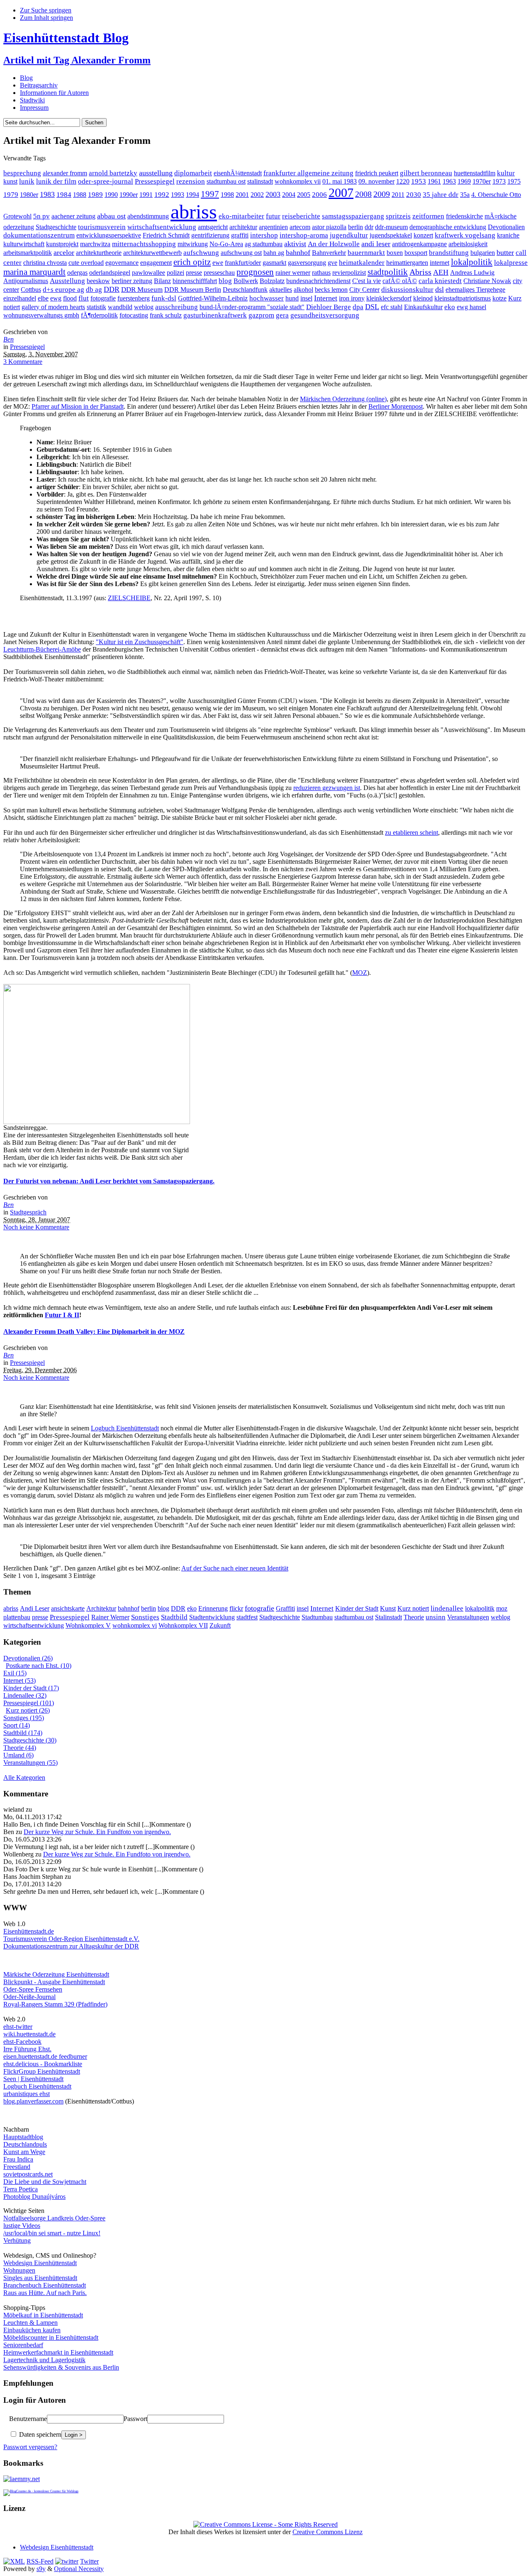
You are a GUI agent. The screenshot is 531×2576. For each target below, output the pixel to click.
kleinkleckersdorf (389, 298)
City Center (364, 290)
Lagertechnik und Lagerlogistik (44, 2360)
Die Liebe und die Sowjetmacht (45, 2182)
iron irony (352, 298)
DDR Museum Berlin (193, 290)
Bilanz (162, 281)
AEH (441, 272)
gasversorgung (307, 263)
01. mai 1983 (340, 181)
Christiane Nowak (487, 281)
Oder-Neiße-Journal (29, 1997)
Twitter (89, 2561)
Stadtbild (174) (23, 1733)
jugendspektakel (391, 235)
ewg (56, 298)
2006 (319, 195)
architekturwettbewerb (152, 253)
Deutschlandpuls (25, 2144)
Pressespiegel (155, 181)
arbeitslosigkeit (468, 244)
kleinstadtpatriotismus (463, 298)
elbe (43, 298)
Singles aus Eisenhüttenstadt (40, 2278)
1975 (514, 181)
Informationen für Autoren (54, 93)
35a (465, 195)
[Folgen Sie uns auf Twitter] (67, 2561)
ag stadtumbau (264, 244)
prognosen (255, 272)
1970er (482, 181)
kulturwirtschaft (24, 244)
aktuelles (281, 290)
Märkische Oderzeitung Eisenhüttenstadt (56, 1974)
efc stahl (392, 307)
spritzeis (398, 216)
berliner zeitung (132, 281)
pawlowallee (149, 273)
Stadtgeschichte (56, 227)
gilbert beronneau (426, 173)
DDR (112, 289)
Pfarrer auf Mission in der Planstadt (78, 406)
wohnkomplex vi (135, 1625)
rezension (191, 181)
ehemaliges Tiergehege (475, 290)
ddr (369, 227)
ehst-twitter (18, 2027)
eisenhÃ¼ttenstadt (238, 173)
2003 (273, 194)
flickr (236, 1608)
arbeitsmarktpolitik (28, 253)
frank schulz (166, 315)
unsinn (436, 1617)
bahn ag (274, 253)
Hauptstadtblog (23, 2137)
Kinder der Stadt (357, 1608)
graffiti (240, 235)
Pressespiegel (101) (29, 1703)
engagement (156, 263)
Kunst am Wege (24, 2152)
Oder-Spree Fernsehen (33, 1989)
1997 (210, 194)
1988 (80, 195)
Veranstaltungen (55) (30, 1763)
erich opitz (192, 262)
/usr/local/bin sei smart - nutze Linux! (52, 2233)
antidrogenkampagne (419, 244)
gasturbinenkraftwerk (215, 315)
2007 (341, 193)
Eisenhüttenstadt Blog (66, 38)
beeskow (98, 281)
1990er (129, 195)
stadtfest (247, 1617)
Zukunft (220, 1625)
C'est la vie (367, 281)
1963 (449, 181)
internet (440, 263)
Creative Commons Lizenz (328, 2532)
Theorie (414, 1617)
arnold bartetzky (113, 173)
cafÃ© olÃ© (400, 281)
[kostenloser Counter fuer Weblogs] (41, 2490)
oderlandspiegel (110, 273)
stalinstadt (260, 181)
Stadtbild (174, 1617)
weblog (144, 307)
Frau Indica (18, 2159)
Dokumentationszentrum (35, 1946)
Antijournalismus (26, 281)
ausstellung (156, 173)
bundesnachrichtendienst (318, 281)
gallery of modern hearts (53, 307)
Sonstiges (145, 1617)
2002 (257, 195)
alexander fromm (65, 173)
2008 (363, 194)
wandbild (120, 307)
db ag (94, 290)
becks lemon (331, 290)
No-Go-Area (226, 244)
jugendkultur (349, 235)
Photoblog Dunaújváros (34, 2197)
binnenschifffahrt (195, 281)
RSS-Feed (40, 2561)
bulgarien (483, 253)
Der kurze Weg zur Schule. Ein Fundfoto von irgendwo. (97, 1832)
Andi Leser (35, 1608)
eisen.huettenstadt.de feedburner (45, 2056)
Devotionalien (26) (28, 1658)
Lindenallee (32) (25, 1695)
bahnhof (298, 252)
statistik (96, 307)
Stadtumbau (317, 1617)
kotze (499, 298)
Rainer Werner (110, 1617)
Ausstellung (67, 281)
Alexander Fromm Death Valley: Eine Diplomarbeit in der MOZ (94, 1332)
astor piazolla (329, 227)
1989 (95, 195)
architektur (243, 227)
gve (332, 263)
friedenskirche (464, 216)
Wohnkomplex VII (183, 1625)
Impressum (34, 108)
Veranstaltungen (468, 1617)
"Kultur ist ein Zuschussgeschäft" (140, 642)
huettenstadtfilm (475, 173)
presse (194, 273)
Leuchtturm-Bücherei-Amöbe (42, 649)
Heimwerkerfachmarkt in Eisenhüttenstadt (58, 2352)
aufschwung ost (241, 253)
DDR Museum (142, 290)
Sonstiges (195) (24, 1718)
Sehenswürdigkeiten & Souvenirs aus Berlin (61, 2367)
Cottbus (31, 290)
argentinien (273, 227)
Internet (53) (19, 1681)
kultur (506, 173)
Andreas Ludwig (472, 273)
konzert (423, 235)
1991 (146, 195)
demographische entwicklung (448, 227)
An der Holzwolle (334, 244)
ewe (218, 263)
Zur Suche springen (46, 10)
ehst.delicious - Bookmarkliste (43, 2064)
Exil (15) (15, 1673)
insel (306, 298)
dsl (440, 289)
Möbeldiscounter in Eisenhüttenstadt (51, 2337)
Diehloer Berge (329, 307)
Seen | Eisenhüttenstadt (33, 2079)
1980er (29, 195)
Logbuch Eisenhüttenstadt (125, 1428)
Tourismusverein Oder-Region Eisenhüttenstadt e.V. (71, 1939)
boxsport (416, 253)
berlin (356, 227)
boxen (395, 253)
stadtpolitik (388, 272)
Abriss (420, 272)
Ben (9, 339)
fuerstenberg (134, 298)
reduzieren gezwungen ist (327, 788)
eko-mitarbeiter (241, 216)
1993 (178, 195)
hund (292, 298)
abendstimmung (148, 216)
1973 (499, 181)
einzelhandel (20, 298)
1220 (403, 181)
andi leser (376, 244)
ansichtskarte (68, 1608)
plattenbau (17, 1617)
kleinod (423, 298)
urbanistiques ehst (27, 2094)
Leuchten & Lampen (30, 2323)
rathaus (321, 273)
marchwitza (95, 244)
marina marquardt (34, 272)
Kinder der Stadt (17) (31, 1688)
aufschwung (201, 253)
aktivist (295, 244)
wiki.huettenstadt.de (29, 2034)
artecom (300, 227)
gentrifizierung (210, 235)
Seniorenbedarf (23, 2345)
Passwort (135, 2419)
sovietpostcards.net (28, 2174)
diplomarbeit (193, 173)
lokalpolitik (472, 262)
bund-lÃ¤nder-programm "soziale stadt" (252, 307)
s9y (41, 2569)
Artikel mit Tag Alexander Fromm (77, 60)
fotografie (103, 298)
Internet (326, 298)
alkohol (303, 290)
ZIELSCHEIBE (129, 598)
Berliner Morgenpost (396, 406)
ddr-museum (391, 227)
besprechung (22, 173)
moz (502, 1608)
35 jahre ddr (441, 195)
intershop (264, 235)
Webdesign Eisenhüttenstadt (40, 2263)
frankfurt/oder (243, 263)
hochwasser (267, 298)
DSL (372, 307)
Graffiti (285, 1608)
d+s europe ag (63, 290)
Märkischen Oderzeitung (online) (343, 399)
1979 (11, 195)
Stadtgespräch (28, 1212)
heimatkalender (362, 263)
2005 (304, 195)
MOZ (360, 973)
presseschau (219, 273)
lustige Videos (22, 2226)
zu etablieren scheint (412, 832)
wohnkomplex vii (298, 181)
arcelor (64, 252)
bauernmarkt (366, 253)
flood (70, 298)
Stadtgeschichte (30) (30, 1740)
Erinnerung (213, 1608)
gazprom (261, 315)
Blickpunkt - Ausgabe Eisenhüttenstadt (54, 1982)
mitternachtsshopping (144, 244)
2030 (414, 195)
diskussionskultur (407, 290)
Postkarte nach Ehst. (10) (39, 1666)
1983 (47, 194)
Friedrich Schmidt (166, 235)
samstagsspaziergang (353, 216)
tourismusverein (102, 227)
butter (505, 252)
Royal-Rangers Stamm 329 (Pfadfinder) (55, 2004)
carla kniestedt (440, 281)
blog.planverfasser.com (33, 2101)
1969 (464, 181)
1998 (227, 195)
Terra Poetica (21, 2189)
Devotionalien (506, 227)
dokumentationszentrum (39, 235)
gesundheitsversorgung (325, 315)
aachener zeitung (73, 216)
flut (84, 298)
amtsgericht (213, 227)
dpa (358, 307)
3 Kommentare (23, 362)
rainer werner (293, 273)
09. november (376, 181)
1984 (64, 195)
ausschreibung (177, 307)
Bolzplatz (272, 281)
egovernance (122, 263)
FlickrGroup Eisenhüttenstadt (42, 2071)
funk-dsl (164, 298)
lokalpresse (511, 263)
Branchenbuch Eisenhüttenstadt (45, 2285)
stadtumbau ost (226, 181)
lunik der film (56, 181)
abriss (194, 212)
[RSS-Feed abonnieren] (14, 2561)
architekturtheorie (99, 253)
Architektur (101, 1608)
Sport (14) (17, 1725)
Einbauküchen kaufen (32, 2330)
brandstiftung (449, 253)
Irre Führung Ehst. (27, 2049)
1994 (192, 195)
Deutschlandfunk (245, 290)
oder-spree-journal (106, 181)
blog (225, 281)
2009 (382, 194)
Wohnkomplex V (88, 1625)
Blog (26, 78)
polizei (175, 273)
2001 (242, 195)
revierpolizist (349, 273)
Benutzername (28, 2419)
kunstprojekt (62, 244)
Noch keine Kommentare (36, 1227)
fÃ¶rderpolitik (99, 315)
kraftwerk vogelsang (465, 235)
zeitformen (428, 216)
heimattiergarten (407, 263)
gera (282, 315)
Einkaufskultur (423, 307)
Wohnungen (19, 2270)
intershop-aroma (304, 235)
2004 (289, 195)
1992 (162, 195)
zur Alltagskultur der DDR (103, 1946)
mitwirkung (193, 244)
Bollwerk (246, 281)
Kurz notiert (413, 1608)
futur (273, 216)
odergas (77, 273)
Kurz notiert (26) (28, 1710)
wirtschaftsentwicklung (162, 227)
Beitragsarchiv (39, 85)
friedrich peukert (377, 173)
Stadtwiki (32, 100)
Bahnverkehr (329, 253)
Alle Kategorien (24, 1778)
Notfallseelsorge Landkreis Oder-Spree (54, 2218)
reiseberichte (301, 216)
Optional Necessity (79, 2569)
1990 (111, 195)
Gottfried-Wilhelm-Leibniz (213, 298)
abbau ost (111, 216)
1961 (434, 181)
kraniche (508, 235)
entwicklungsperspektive (109, 235)
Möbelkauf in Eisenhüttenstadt (43, 2315)
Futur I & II (62, 1315)
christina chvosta (45, 263)
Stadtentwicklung (212, 1617)
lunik (27, 181)
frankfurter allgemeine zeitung (308, 173)
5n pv (41, 216)
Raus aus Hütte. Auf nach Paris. (45, 2293)
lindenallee (447, 1608)
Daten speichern (39, 2434)
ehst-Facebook (22, 2042)
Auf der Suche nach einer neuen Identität (235, 1568)
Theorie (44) (20, 1748)
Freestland (17, 2167)
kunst (10, 181)
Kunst (388, 1608)
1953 (419, 181)
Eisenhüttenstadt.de (29, 1931)
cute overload (86, 263)
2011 (398, 195)
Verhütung (17, 2240)
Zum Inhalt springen (46, 18)
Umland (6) (18, 1755)
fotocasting (134, 315)
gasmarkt (274, 263)
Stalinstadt (389, 1617)
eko (450, 307)
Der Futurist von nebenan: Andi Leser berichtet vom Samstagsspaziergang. (109, 1181)
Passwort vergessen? (30, 2447)
